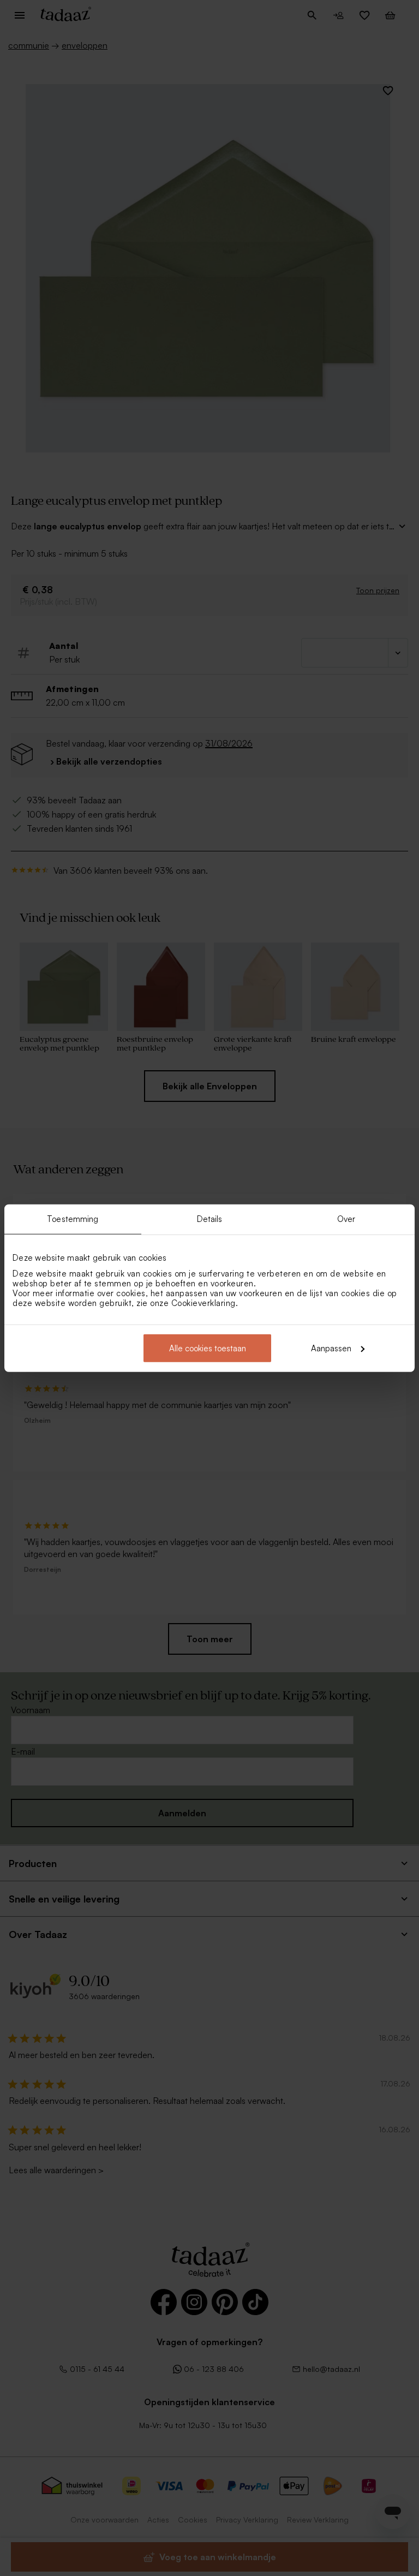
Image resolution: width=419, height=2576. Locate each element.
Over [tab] (346, 1219)
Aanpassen (331, 1348)
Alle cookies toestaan (208, 1348)
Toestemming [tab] (73, 1219)
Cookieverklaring (203, 1302)
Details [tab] (210, 1219)
